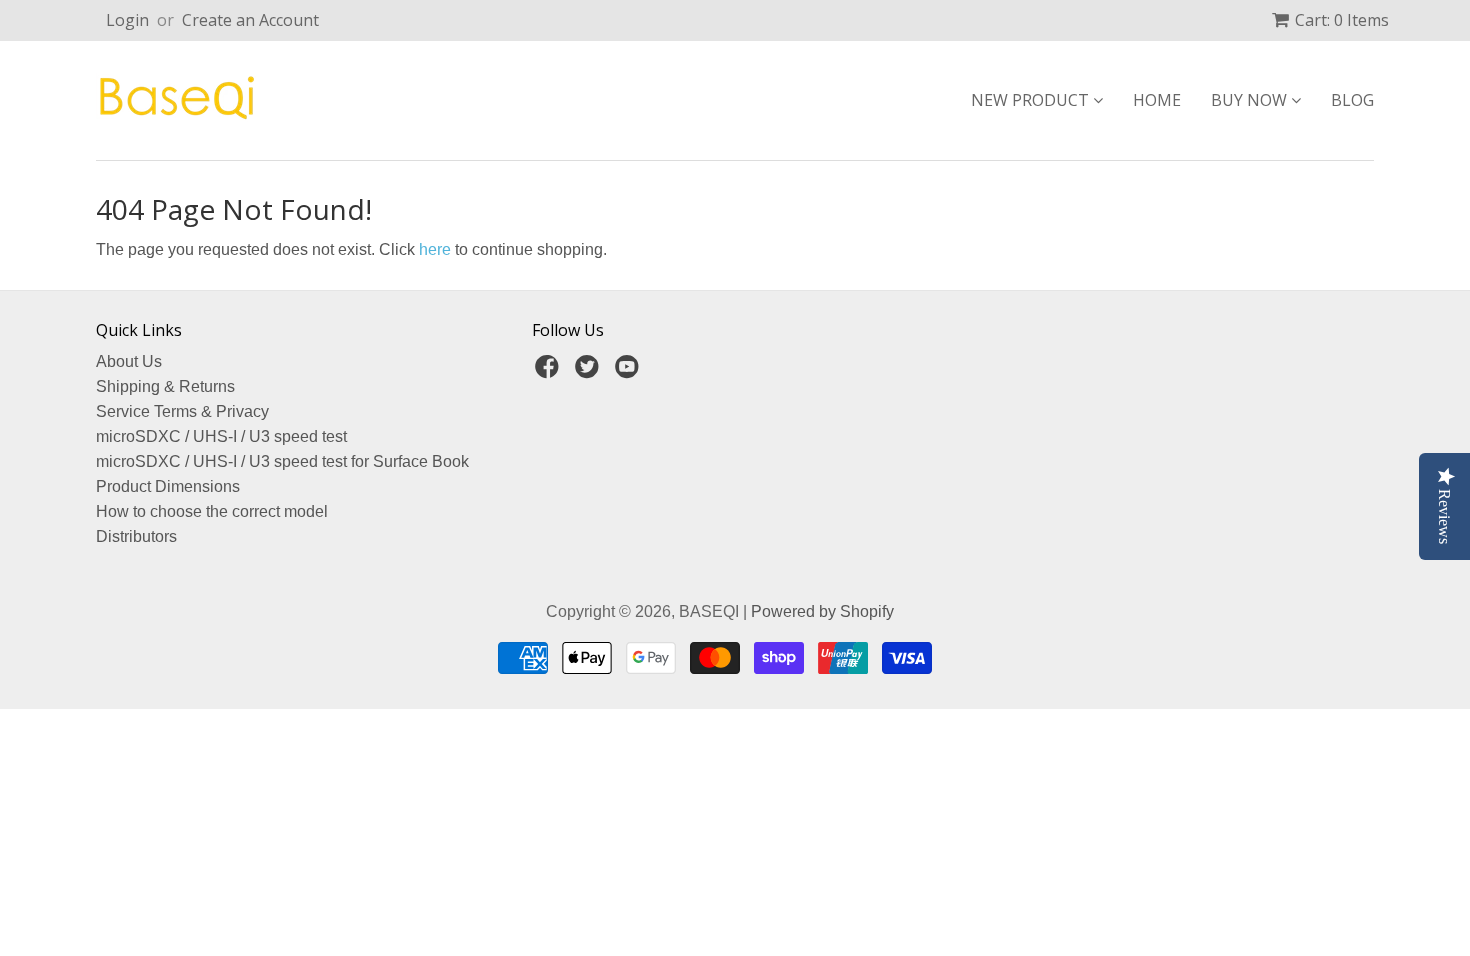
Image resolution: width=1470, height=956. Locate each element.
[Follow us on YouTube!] (630, 372)
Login (127, 20)
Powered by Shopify (822, 611)
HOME (1157, 100)
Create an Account (250, 20)
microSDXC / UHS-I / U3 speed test (221, 436)
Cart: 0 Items (1342, 20)
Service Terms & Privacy (182, 411)
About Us (129, 361)
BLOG (1352, 100)
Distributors (136, 536)
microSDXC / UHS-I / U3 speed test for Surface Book (282, 461)
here (435, 249)
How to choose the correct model (212, 511)
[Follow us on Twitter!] (590, 372)
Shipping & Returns (165, 386)
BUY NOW (1251, 100)
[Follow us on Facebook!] (550, 372)
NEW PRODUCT (1032, 100)
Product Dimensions (168, 486)
